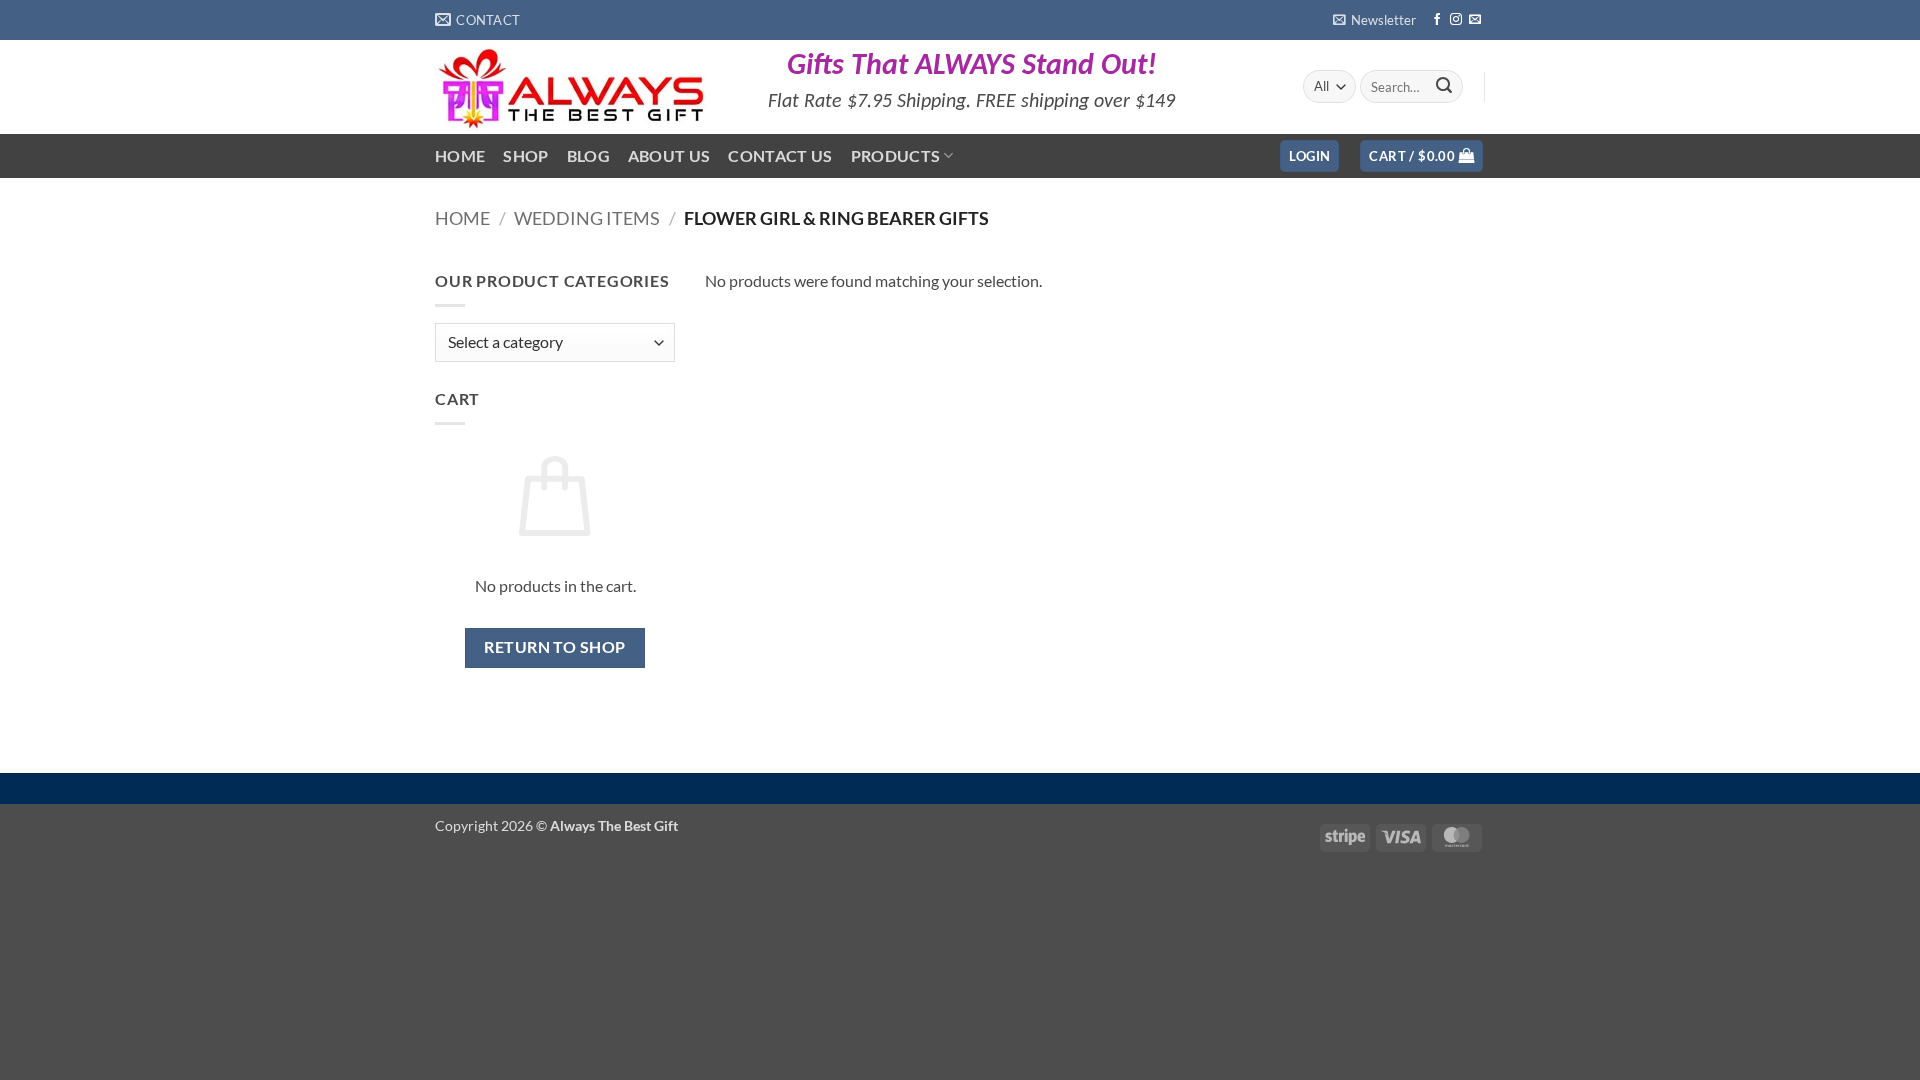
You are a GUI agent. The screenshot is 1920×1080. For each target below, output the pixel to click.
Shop (525, 155)
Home (460, 155)
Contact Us (780, 155)
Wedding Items (587, 218)
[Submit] (1444, 87)
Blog (588, 155)
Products (896, 155)
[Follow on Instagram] (1456, 20)
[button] (1374, 20)
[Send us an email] (1475, 20)
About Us (669, 155)
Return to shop (555, 647)
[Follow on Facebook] (1437, 20)
